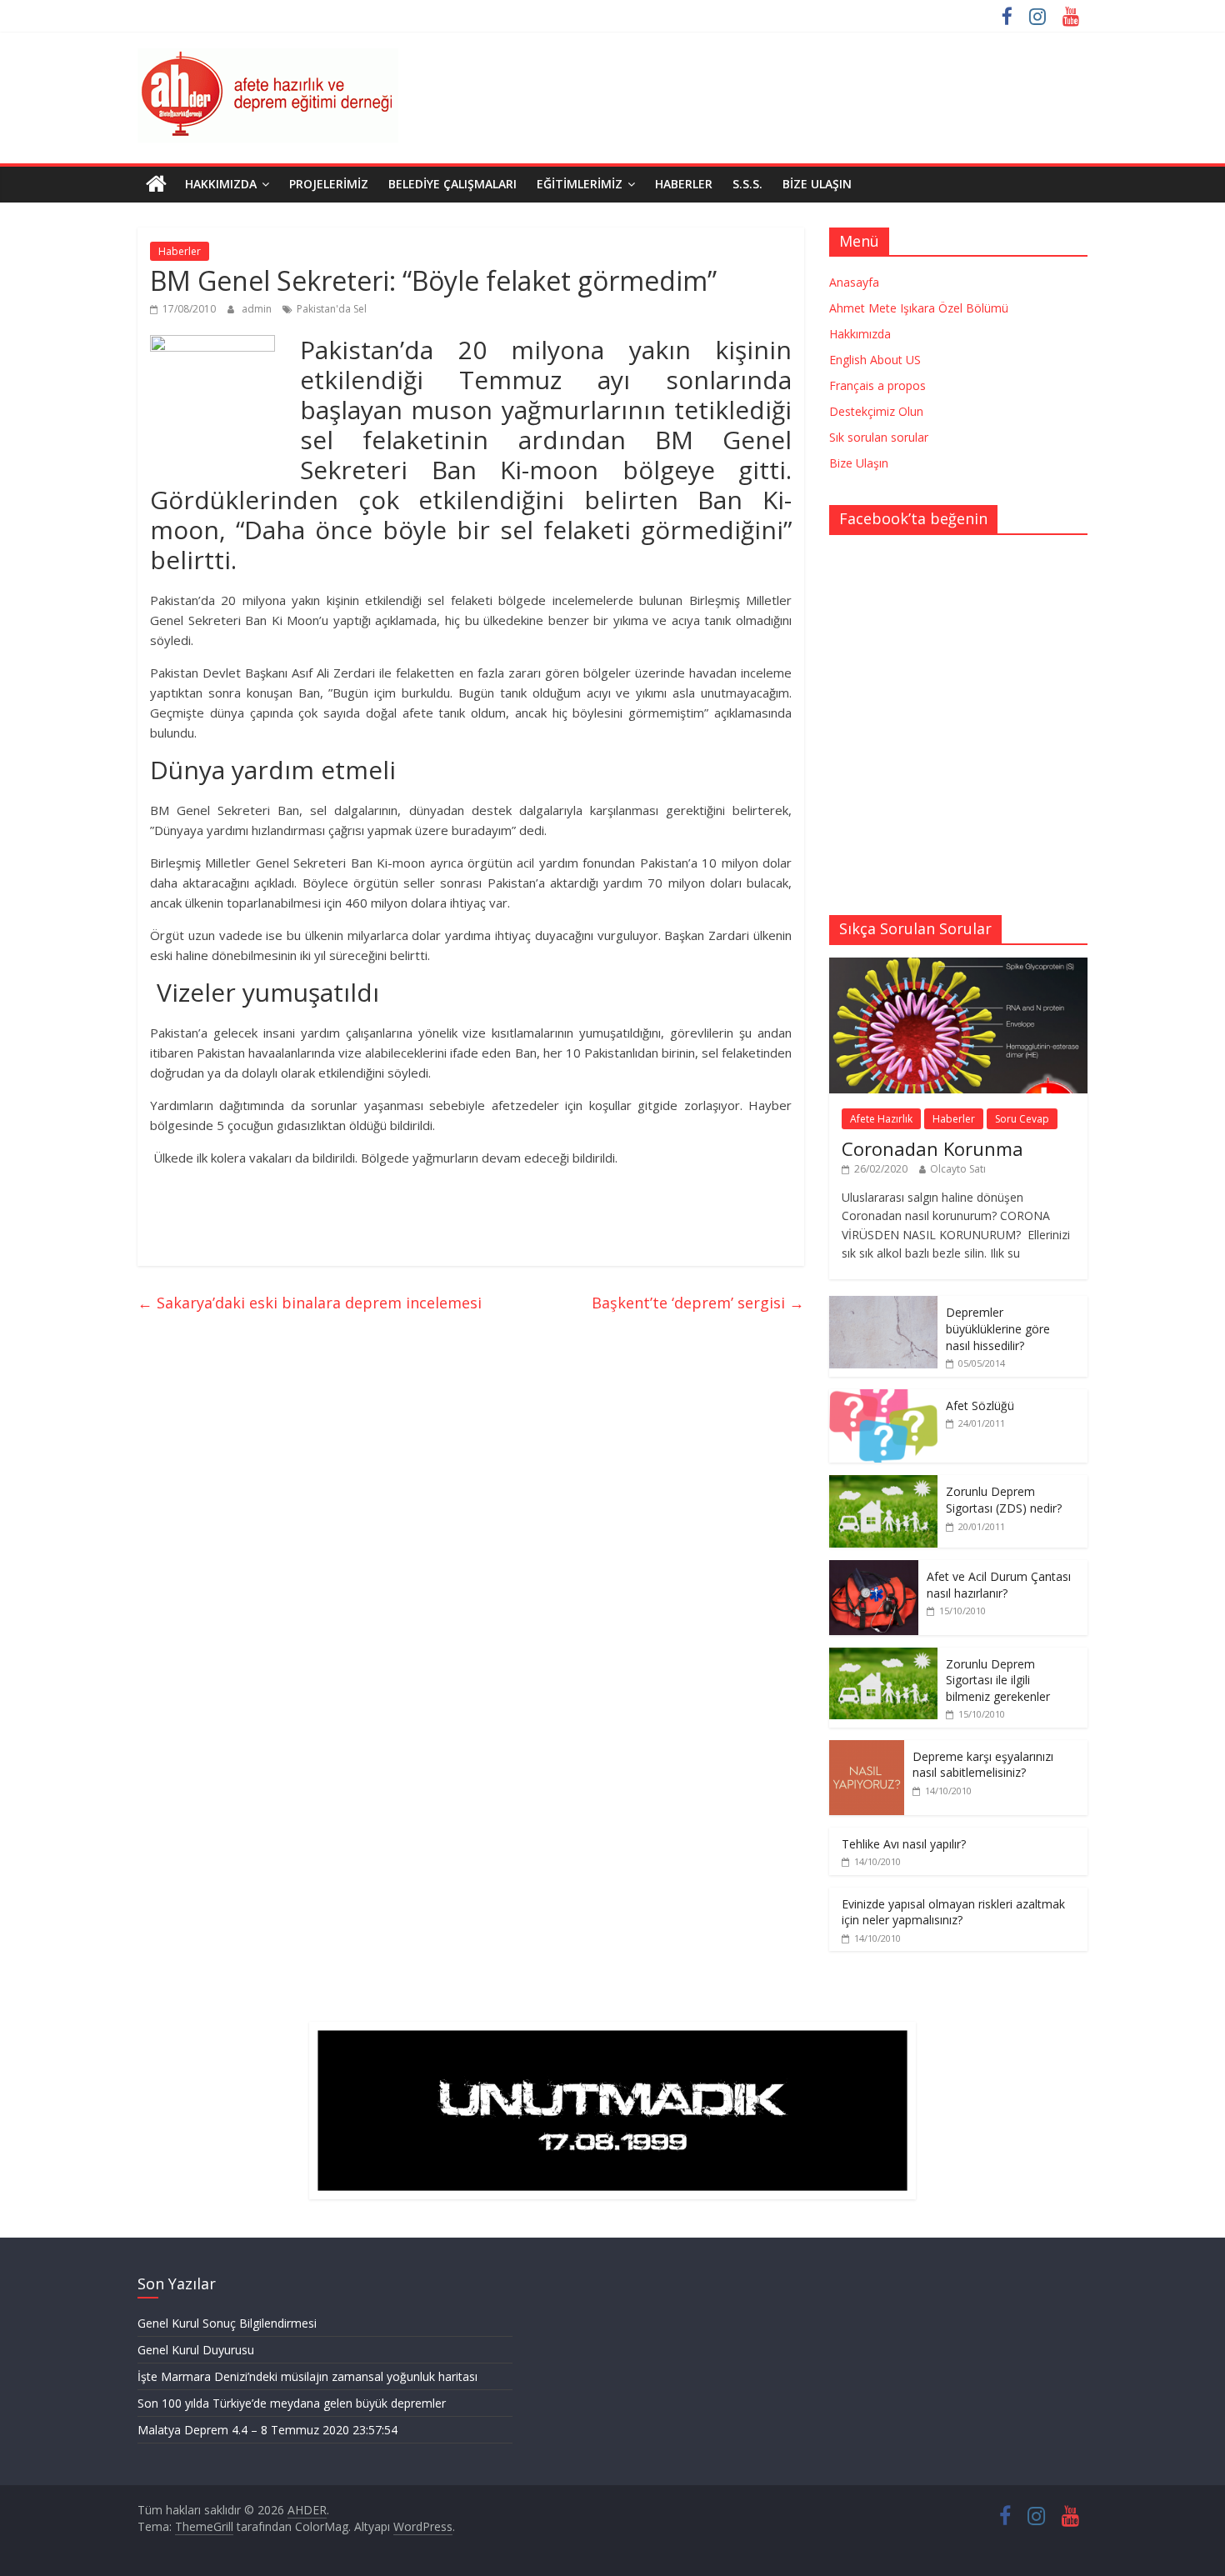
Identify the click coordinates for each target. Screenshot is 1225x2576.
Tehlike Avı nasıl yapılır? (904, 1844)
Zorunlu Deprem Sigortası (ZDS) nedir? (1004, 1500)
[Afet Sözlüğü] (883, 1398)
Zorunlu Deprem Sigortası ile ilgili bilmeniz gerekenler (998, 1680)
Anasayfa (854, 282)
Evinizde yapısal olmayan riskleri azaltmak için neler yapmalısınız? (953, 1912)
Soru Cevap (1022, 1119)
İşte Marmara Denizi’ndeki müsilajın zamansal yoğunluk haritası (307, 2376)
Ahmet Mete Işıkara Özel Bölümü (919, 308)
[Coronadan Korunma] (958, 966)
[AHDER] (156, 184)
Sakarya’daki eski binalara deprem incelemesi (310, 1303)
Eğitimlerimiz (580, 184)
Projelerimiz (329, 184)
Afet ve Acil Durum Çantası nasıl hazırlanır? (999, 1585)
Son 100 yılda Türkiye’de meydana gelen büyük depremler (292, 2403)
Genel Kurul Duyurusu (196, 2350)
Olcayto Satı (958, 1169)
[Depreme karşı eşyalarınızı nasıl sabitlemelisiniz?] (867, 1749)
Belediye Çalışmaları (452, 184)
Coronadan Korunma (932, 1148)
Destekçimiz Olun (876, 411)
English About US (875, 360)
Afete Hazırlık (881, 1119)
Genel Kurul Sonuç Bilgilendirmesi (227, 2323)
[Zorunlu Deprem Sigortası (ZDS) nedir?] (883, 1484)
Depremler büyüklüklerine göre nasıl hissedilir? (998, 1328)
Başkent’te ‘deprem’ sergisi (698, 1303)
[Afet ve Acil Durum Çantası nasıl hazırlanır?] (874, 1569)
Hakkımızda (221, 184)
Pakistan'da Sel (332, 309)
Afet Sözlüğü (980, 1406)
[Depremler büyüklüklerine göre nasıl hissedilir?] (883, 1305)
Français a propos (877, 385)
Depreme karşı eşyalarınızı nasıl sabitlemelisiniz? (983, 1765)
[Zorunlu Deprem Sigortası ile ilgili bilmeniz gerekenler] (883, 1656)
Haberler (684, 184)
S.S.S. (747, 184)
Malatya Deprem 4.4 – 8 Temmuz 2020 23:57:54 (267, 2430)
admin (258, 309)
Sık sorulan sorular (879, 437)
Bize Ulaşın (817, 184)
